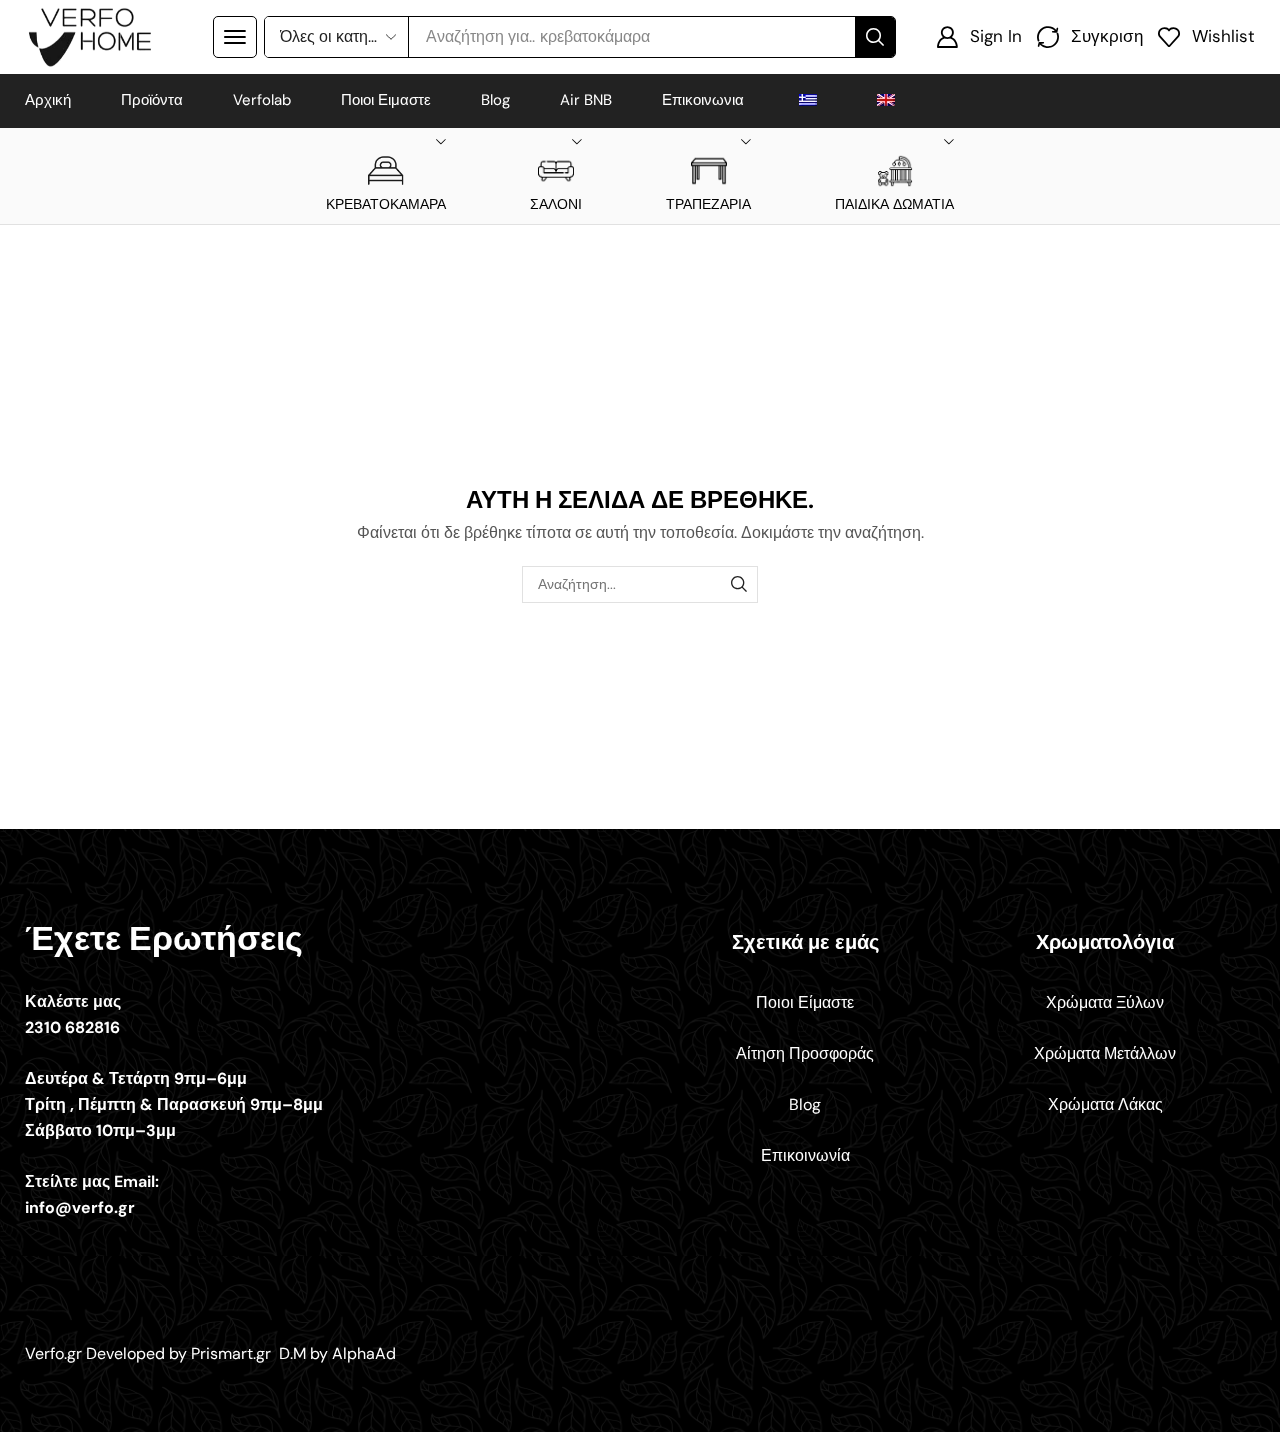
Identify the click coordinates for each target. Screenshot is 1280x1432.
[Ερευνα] (875, 37)
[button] (235, 37)
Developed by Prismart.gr (180, 1353)
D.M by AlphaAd (337, 1353)
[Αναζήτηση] (739, 584)
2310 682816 (72, 1027)
